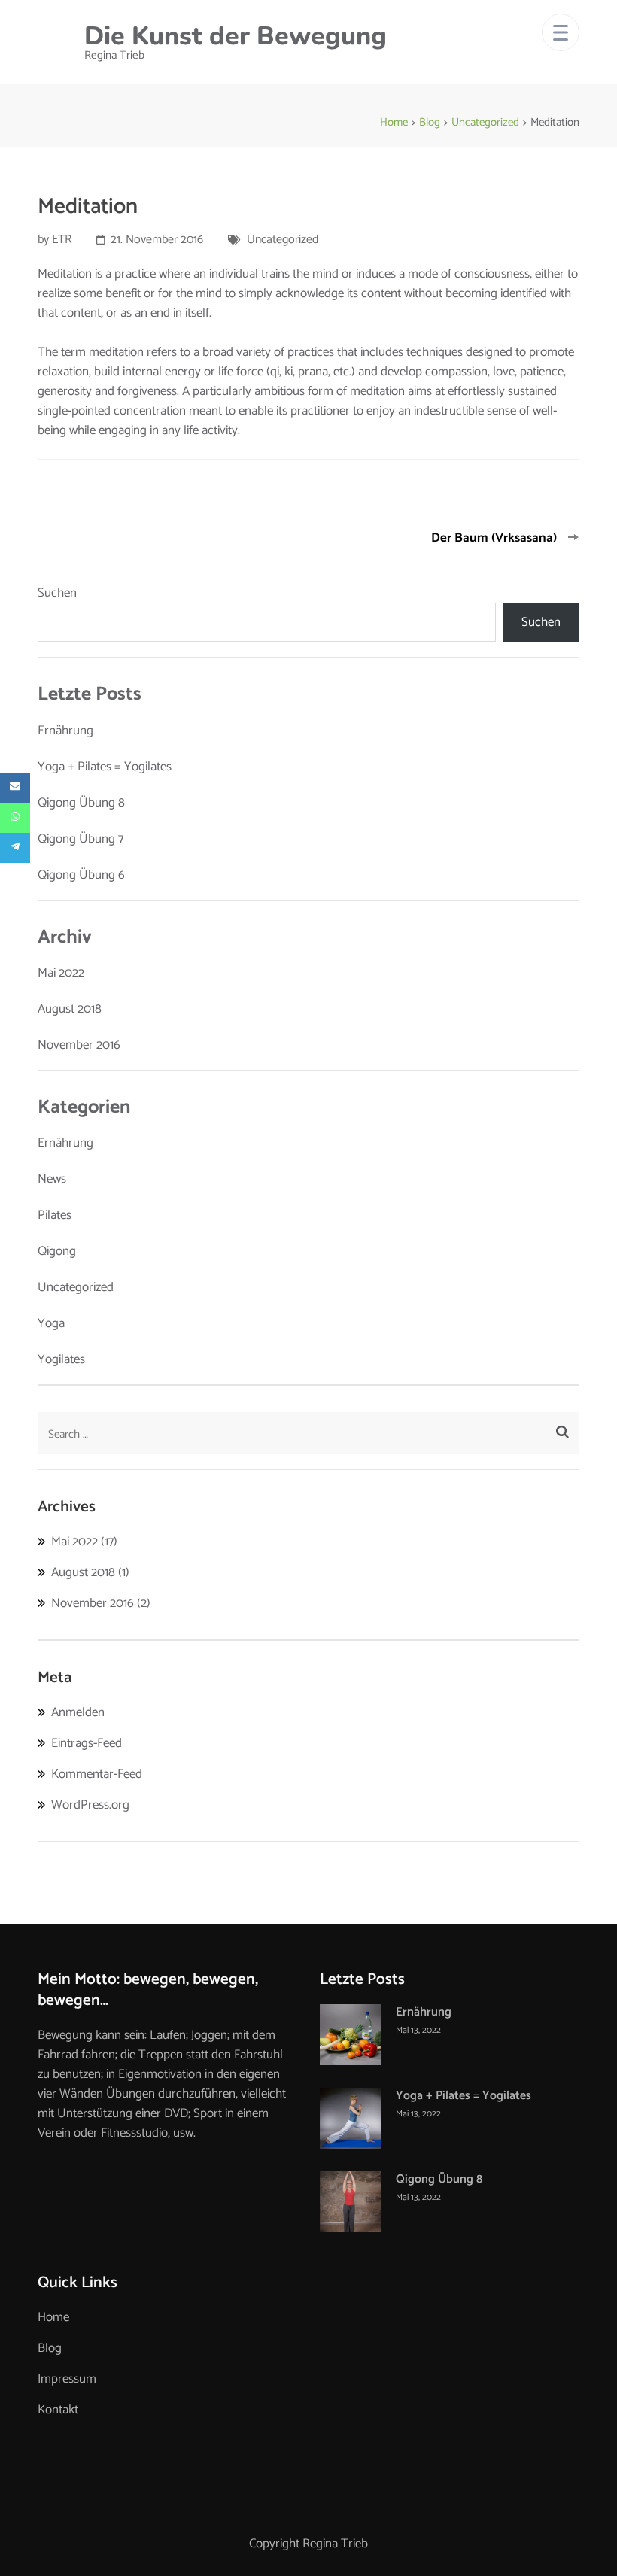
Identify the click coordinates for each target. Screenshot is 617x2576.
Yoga (51, 1323)
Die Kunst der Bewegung (236, 36)
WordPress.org (90, 1805)
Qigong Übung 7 (81, 839)
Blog (50, 2348)
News (52, 1179)
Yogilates (61, 1359)
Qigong (57, 1251)
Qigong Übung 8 (81, 803)
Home (53, 2317)
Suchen (57, 593)
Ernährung (65, 731)
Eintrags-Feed (87, 1743)
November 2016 (79, 1045)
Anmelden (78, 1712)
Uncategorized (283, 240)
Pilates (55, 1215)
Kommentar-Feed (97, 1774)
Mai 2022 (61, 973)
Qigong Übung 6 (81, 875)
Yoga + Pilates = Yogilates (105, 767)
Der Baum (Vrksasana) (494, 538)
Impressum (67, 2379)
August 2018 (70, 1009)
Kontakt (58, 2410)
